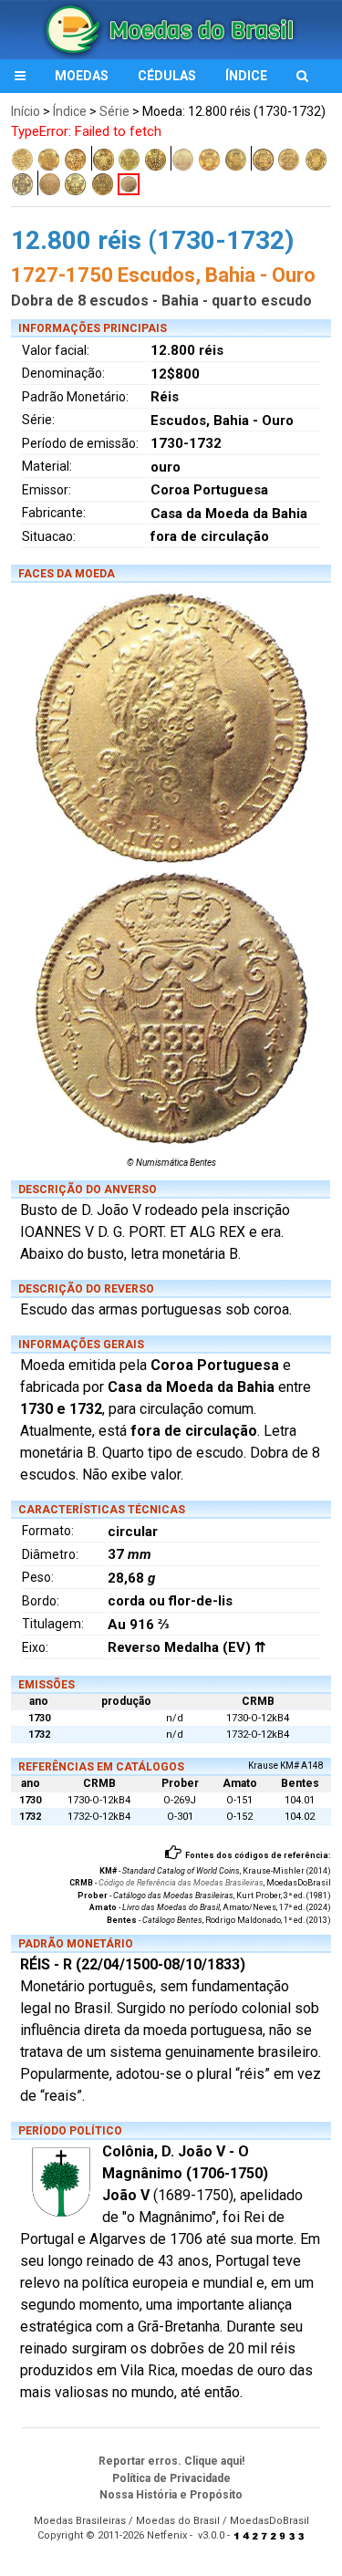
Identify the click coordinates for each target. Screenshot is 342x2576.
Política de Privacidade (171, 2478)
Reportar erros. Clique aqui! (171, 2461)
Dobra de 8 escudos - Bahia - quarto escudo (161, 301)
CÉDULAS (167, 76)
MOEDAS (82, 76)
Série (114, 111)
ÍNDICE (246, 76)
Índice (70, 111)
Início (26, 111)
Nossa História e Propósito (171, 2495)
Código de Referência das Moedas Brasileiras (181, 1883)
